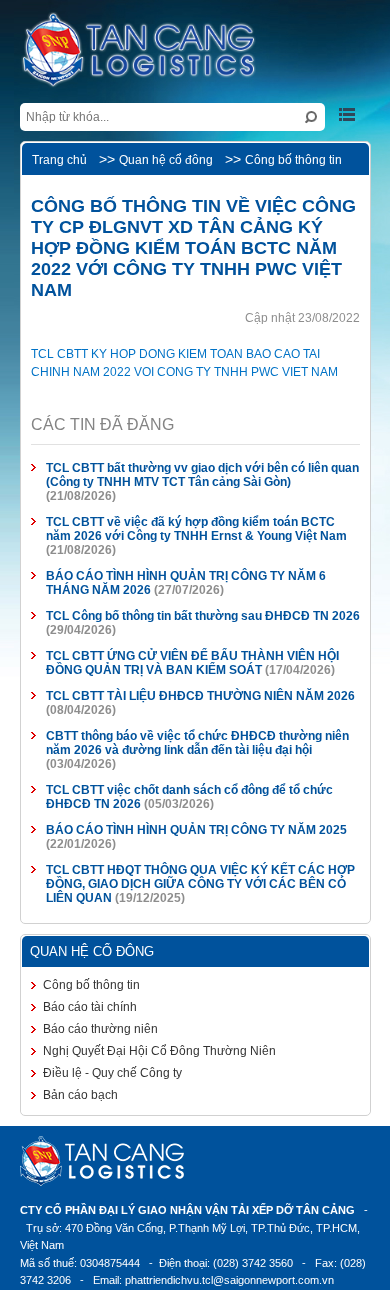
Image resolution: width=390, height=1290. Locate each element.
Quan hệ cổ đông (166, 160)
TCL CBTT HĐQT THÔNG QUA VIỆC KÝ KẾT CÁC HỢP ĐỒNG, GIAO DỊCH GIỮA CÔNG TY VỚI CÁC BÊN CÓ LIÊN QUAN (200, 884)
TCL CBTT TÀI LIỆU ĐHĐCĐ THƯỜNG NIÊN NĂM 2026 (200, 696)
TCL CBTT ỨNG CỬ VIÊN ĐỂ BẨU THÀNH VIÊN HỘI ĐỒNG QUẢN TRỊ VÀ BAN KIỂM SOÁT (192, 663)
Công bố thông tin (293, 160)
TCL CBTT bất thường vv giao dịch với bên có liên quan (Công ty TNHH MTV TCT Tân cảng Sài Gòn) (202, 475)
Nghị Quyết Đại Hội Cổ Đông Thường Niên (159, 1051)
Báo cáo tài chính (90, 1007)
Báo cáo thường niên (100, 1029)
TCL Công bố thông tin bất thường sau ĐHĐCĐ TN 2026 (203, 616)
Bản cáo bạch (80, 1095)
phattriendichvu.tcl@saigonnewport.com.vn (229, 1280)
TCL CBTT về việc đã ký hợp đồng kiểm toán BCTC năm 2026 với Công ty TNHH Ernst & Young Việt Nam (196, 529)
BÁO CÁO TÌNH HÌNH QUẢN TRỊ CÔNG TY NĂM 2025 (196, 830)
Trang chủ (59, 160)
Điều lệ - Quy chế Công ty (112, 1073)
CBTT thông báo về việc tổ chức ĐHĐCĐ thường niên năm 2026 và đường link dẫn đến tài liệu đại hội (197, 743)
